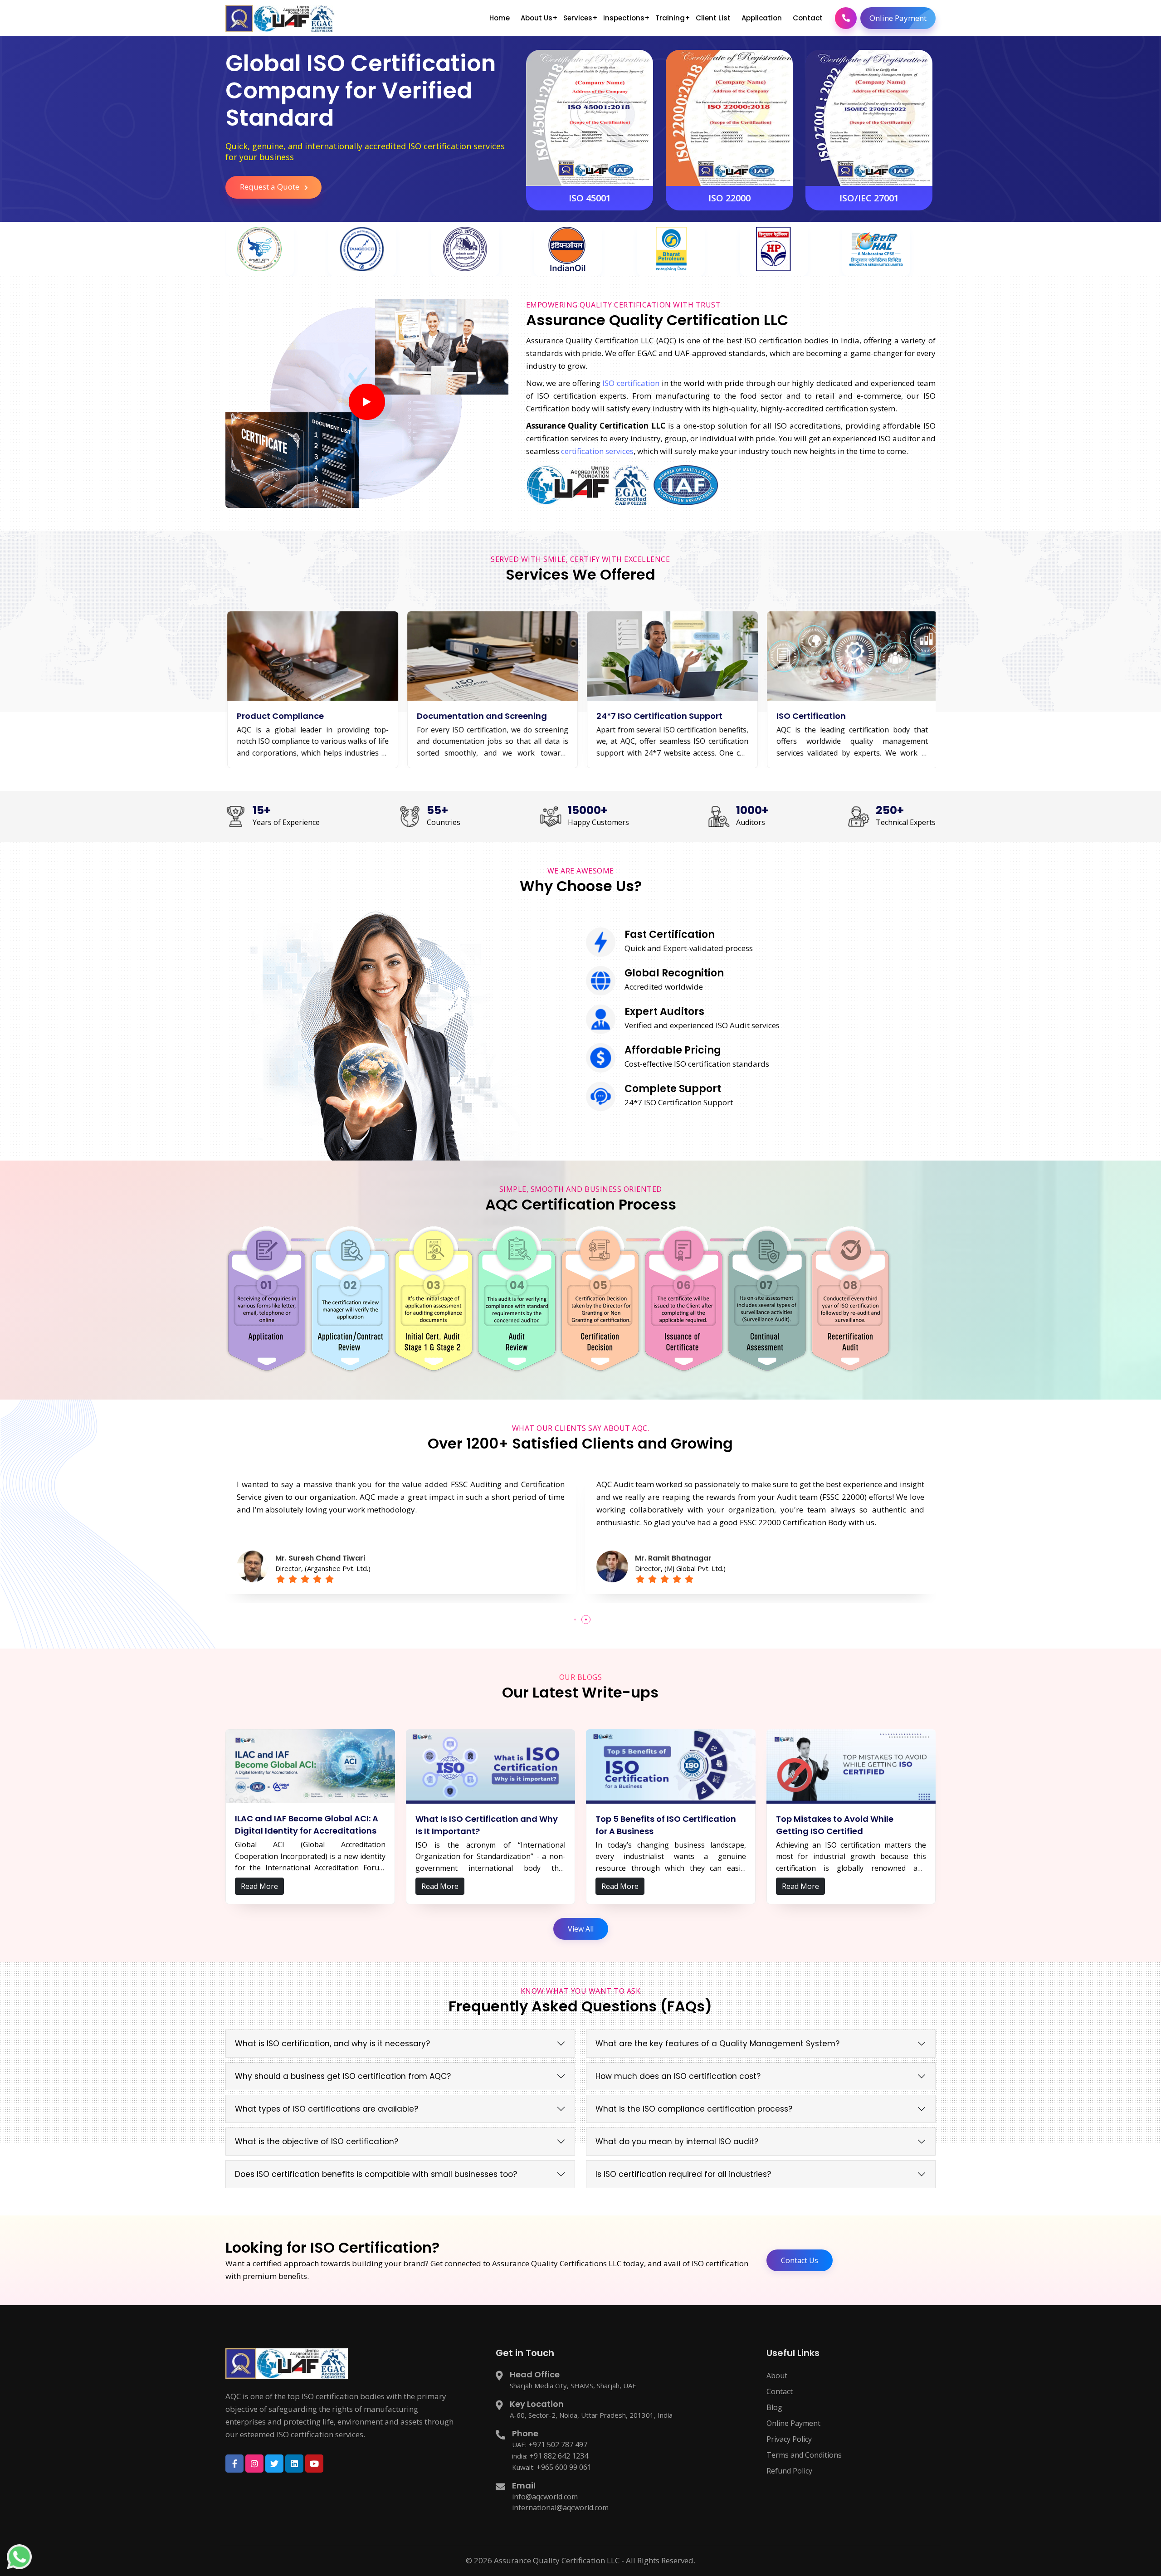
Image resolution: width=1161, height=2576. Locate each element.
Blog (774, 2407)
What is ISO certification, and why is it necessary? (332, 2044)
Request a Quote (271, 187)
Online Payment (898, 18)
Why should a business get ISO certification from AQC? (343, 2076)
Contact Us (800, 2260)
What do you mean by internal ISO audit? (677, 2142)
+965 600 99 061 (564, 2467)
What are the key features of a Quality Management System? (717, 2044)
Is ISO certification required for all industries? (683, 2174)
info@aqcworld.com (545, 2497)
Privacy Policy (789, 2439)
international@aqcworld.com (560, 2508)
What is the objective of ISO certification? (317, 2142)
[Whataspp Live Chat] (19, 2556)
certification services (597, 451)
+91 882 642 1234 (559, 2456)
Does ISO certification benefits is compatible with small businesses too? (376, 2174)
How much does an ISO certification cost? (678, 2076)
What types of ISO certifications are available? (327, 2109)
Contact (780, 2391)
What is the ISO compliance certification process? (694, 2109)
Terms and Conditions (804, 2455)
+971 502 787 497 (558, 2444)
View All (581, 1929)
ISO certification (631, 383)
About (777, 2376)
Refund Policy (789, 2471)
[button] (575, 1620)
